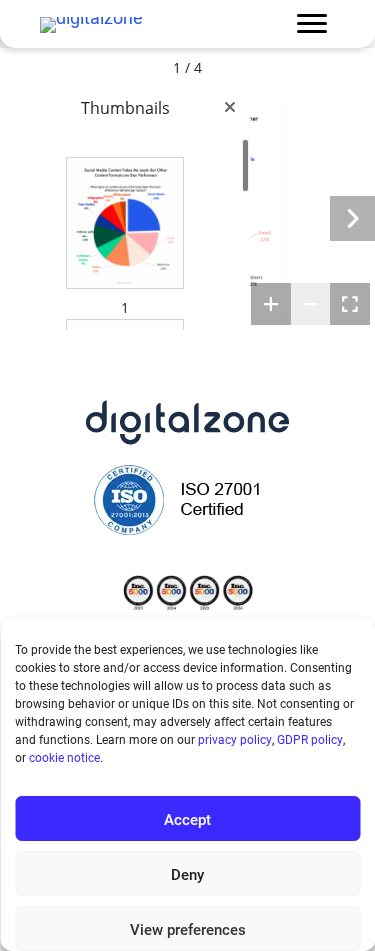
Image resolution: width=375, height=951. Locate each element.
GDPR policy (310, 739)
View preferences (188, 929)
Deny (187, 874)
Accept (187, 819)
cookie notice (64, 757)
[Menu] (312, 24)
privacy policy (235, 739)
